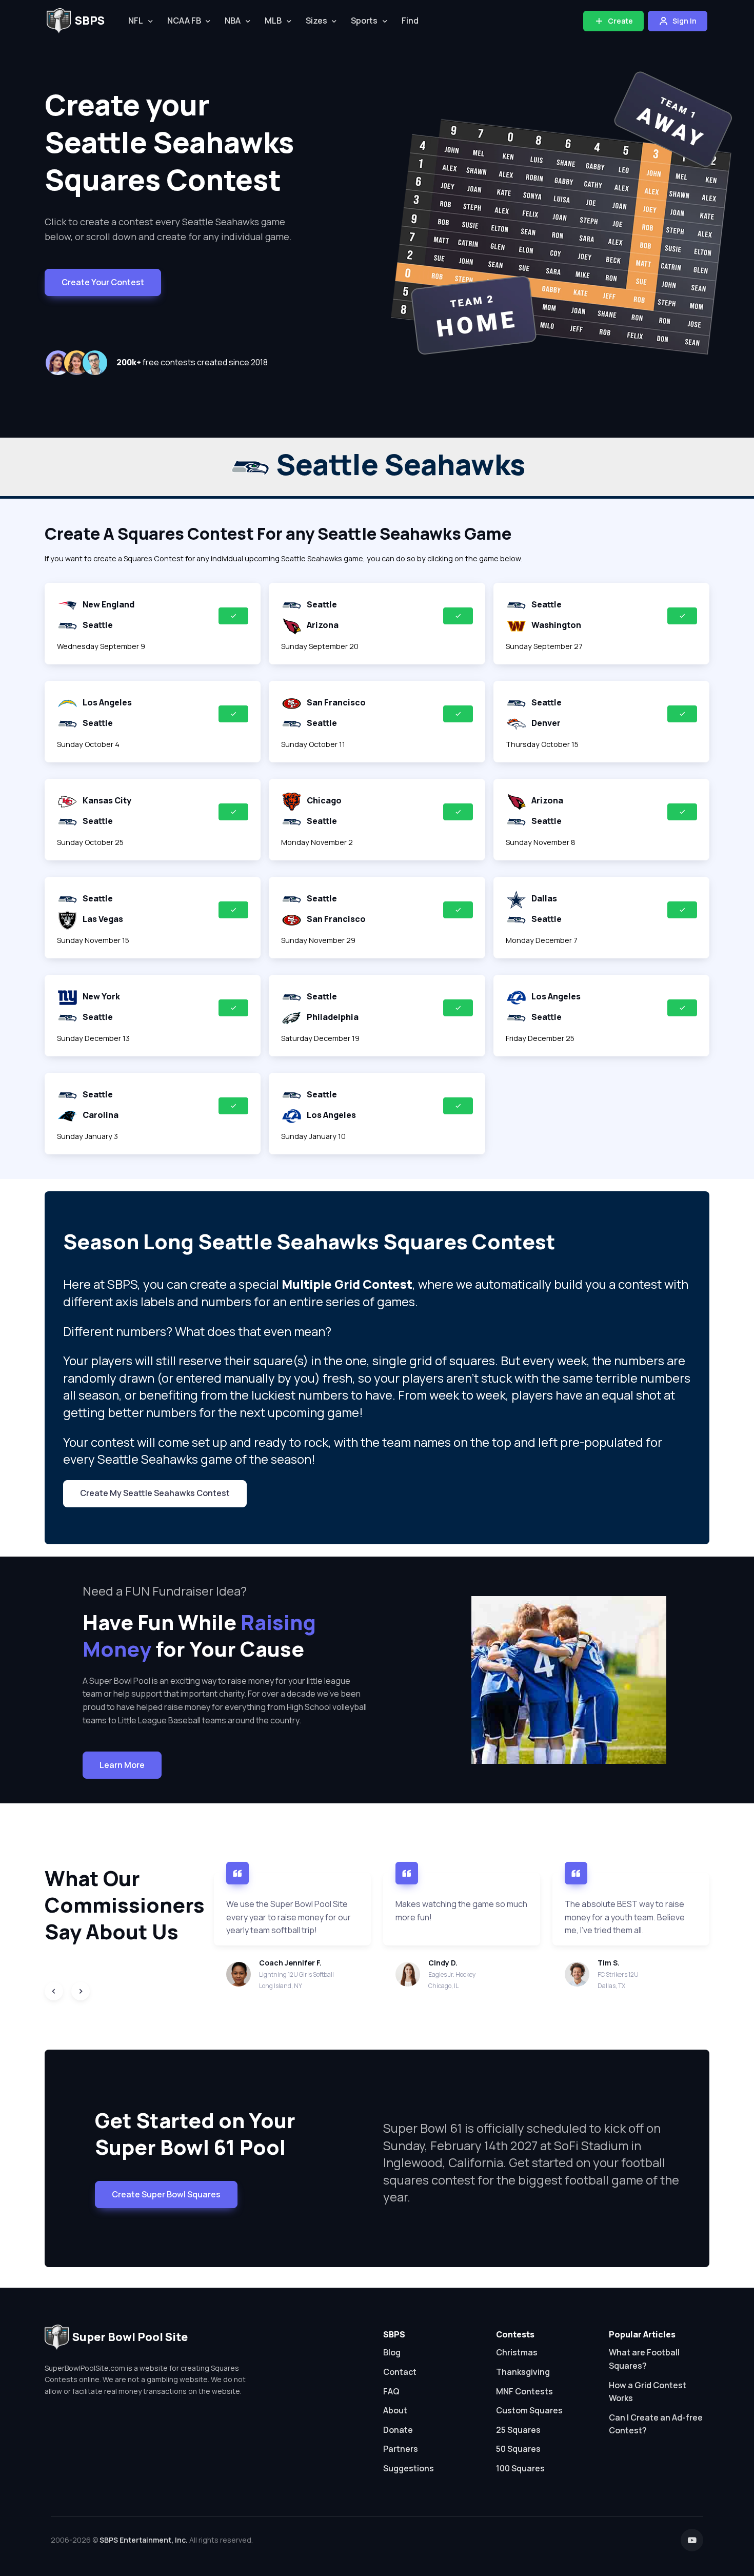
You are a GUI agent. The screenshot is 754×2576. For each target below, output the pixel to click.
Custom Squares (529, 2410)
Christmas (517, 2352)
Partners (401, 2449)
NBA (233, 21)
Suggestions (409, 2468)
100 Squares (520, 2468)
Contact (400, 2372)
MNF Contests (524, 2391)
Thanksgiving (523, 2372)
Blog (392, 2352)
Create (620, 21)
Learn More (122, 1765)
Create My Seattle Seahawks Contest (155, 1493)
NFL (136, 21)
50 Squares (518, 2449)
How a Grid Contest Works (648, 2392)
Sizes (316, 21)
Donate (398, 2430)
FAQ (391, 2391)
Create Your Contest (103, 282)
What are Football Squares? (644, 2359)
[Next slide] (81, 1991)
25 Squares (518, 2430)
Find (410, 21)
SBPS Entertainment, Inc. (144, 2540)
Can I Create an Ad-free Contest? (656, 2424)
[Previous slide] (54, 1991)
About (395, 2410)
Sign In (684, 21)
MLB (273, 21)
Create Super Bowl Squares (166, 2194)
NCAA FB (184, 21)
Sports (364, 21)
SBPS (90, 21)
